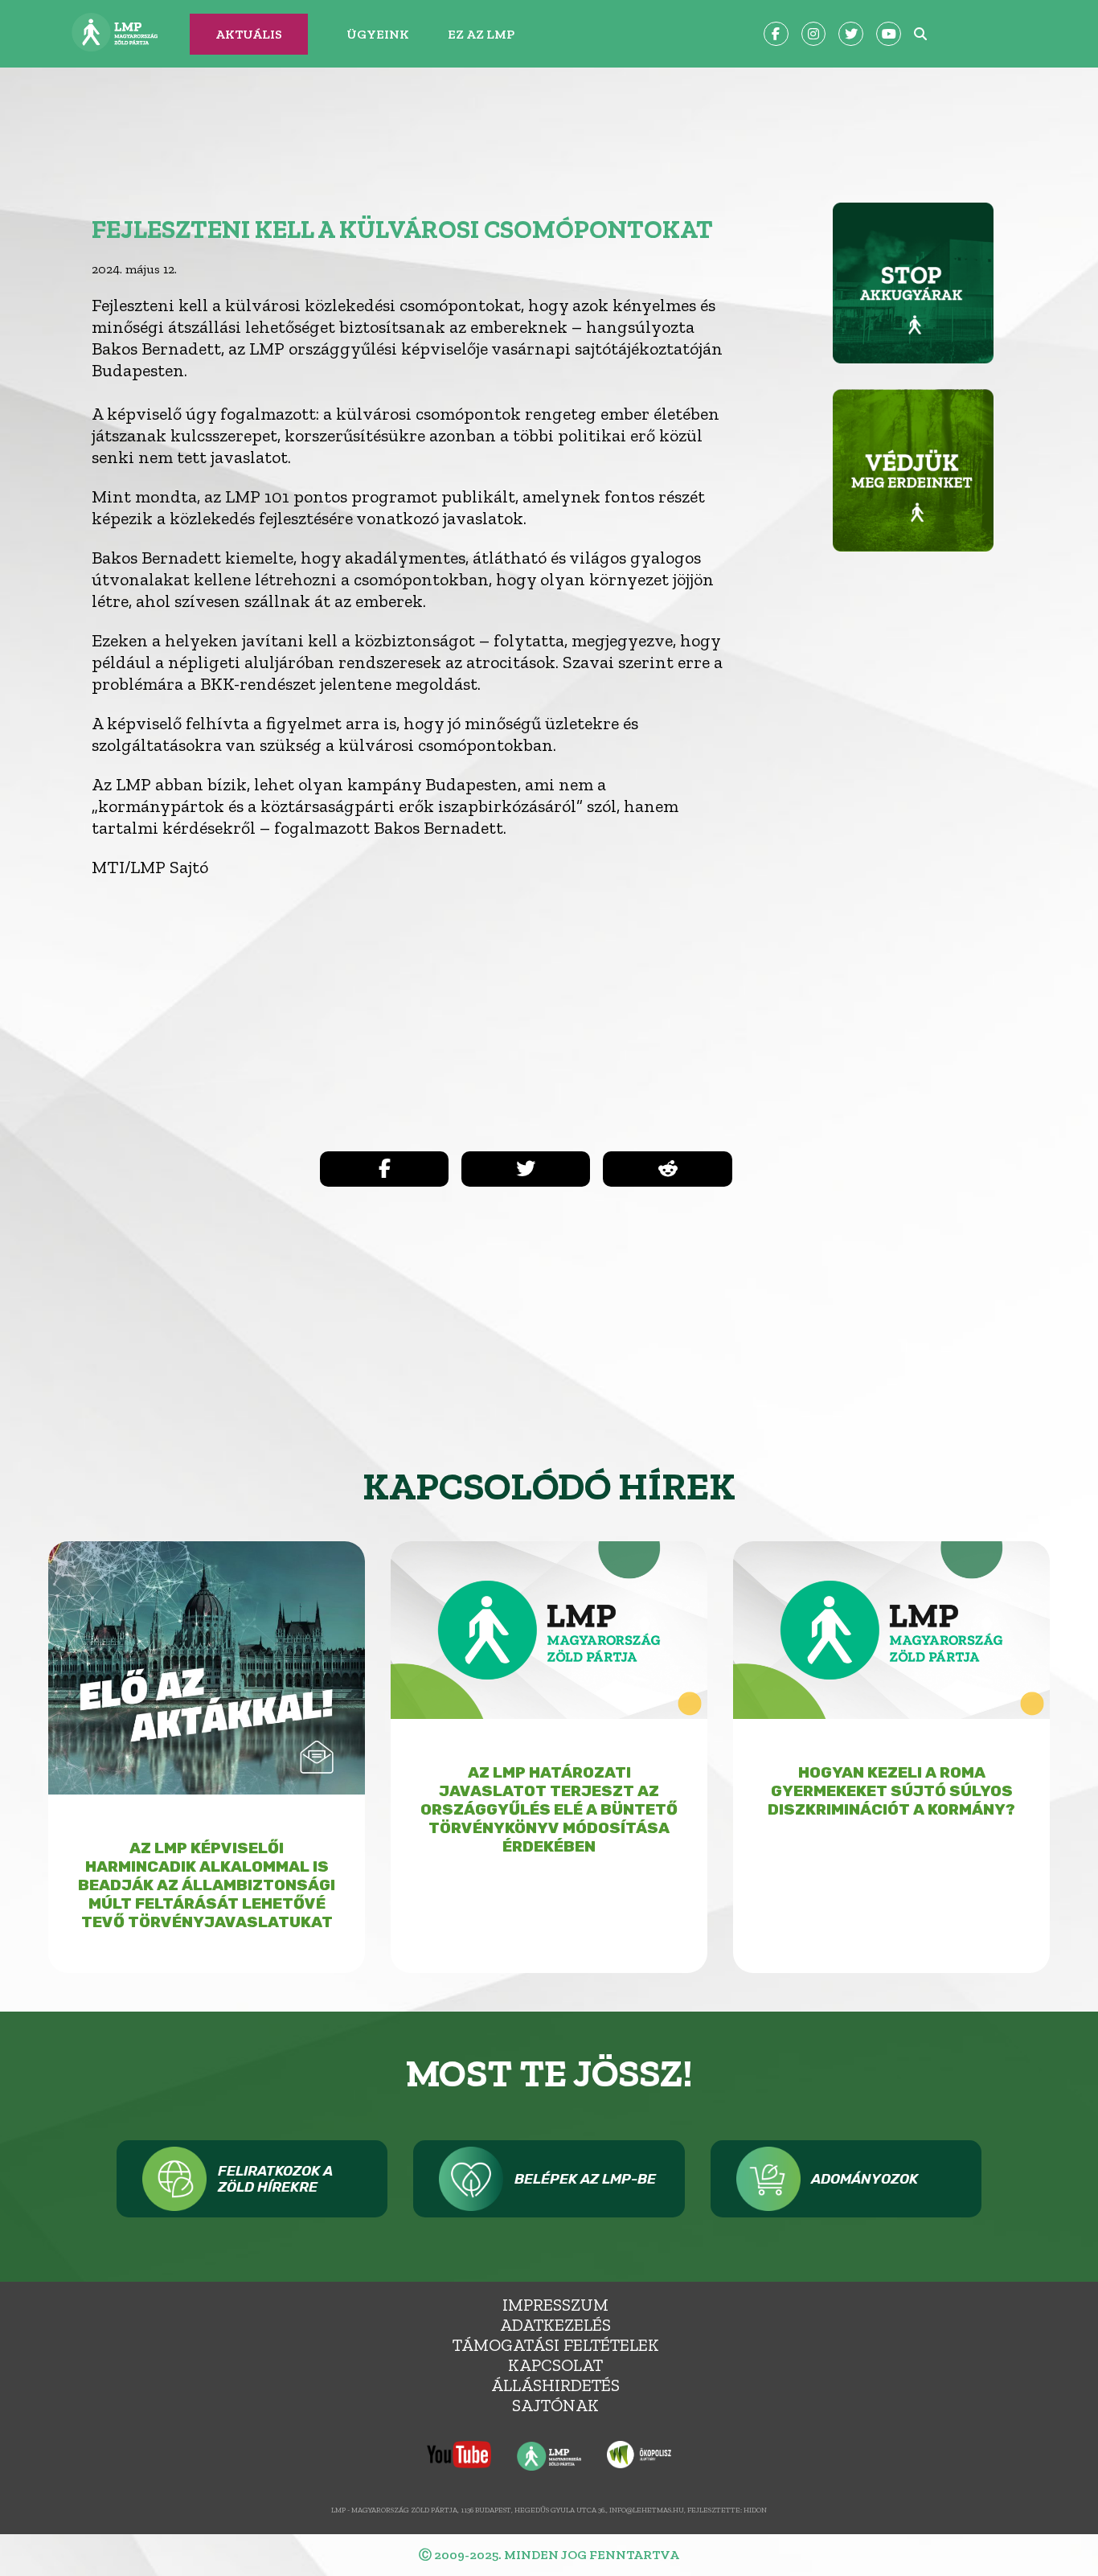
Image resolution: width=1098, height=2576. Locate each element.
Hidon (755, 2510)
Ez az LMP (481, 34)
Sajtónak (555, 2405)
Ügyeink (378, 34)
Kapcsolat (555, 2365)
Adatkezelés (555, 2325)
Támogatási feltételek (556, 2345)
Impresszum (555, 2305)
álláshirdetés (555, 2385)
